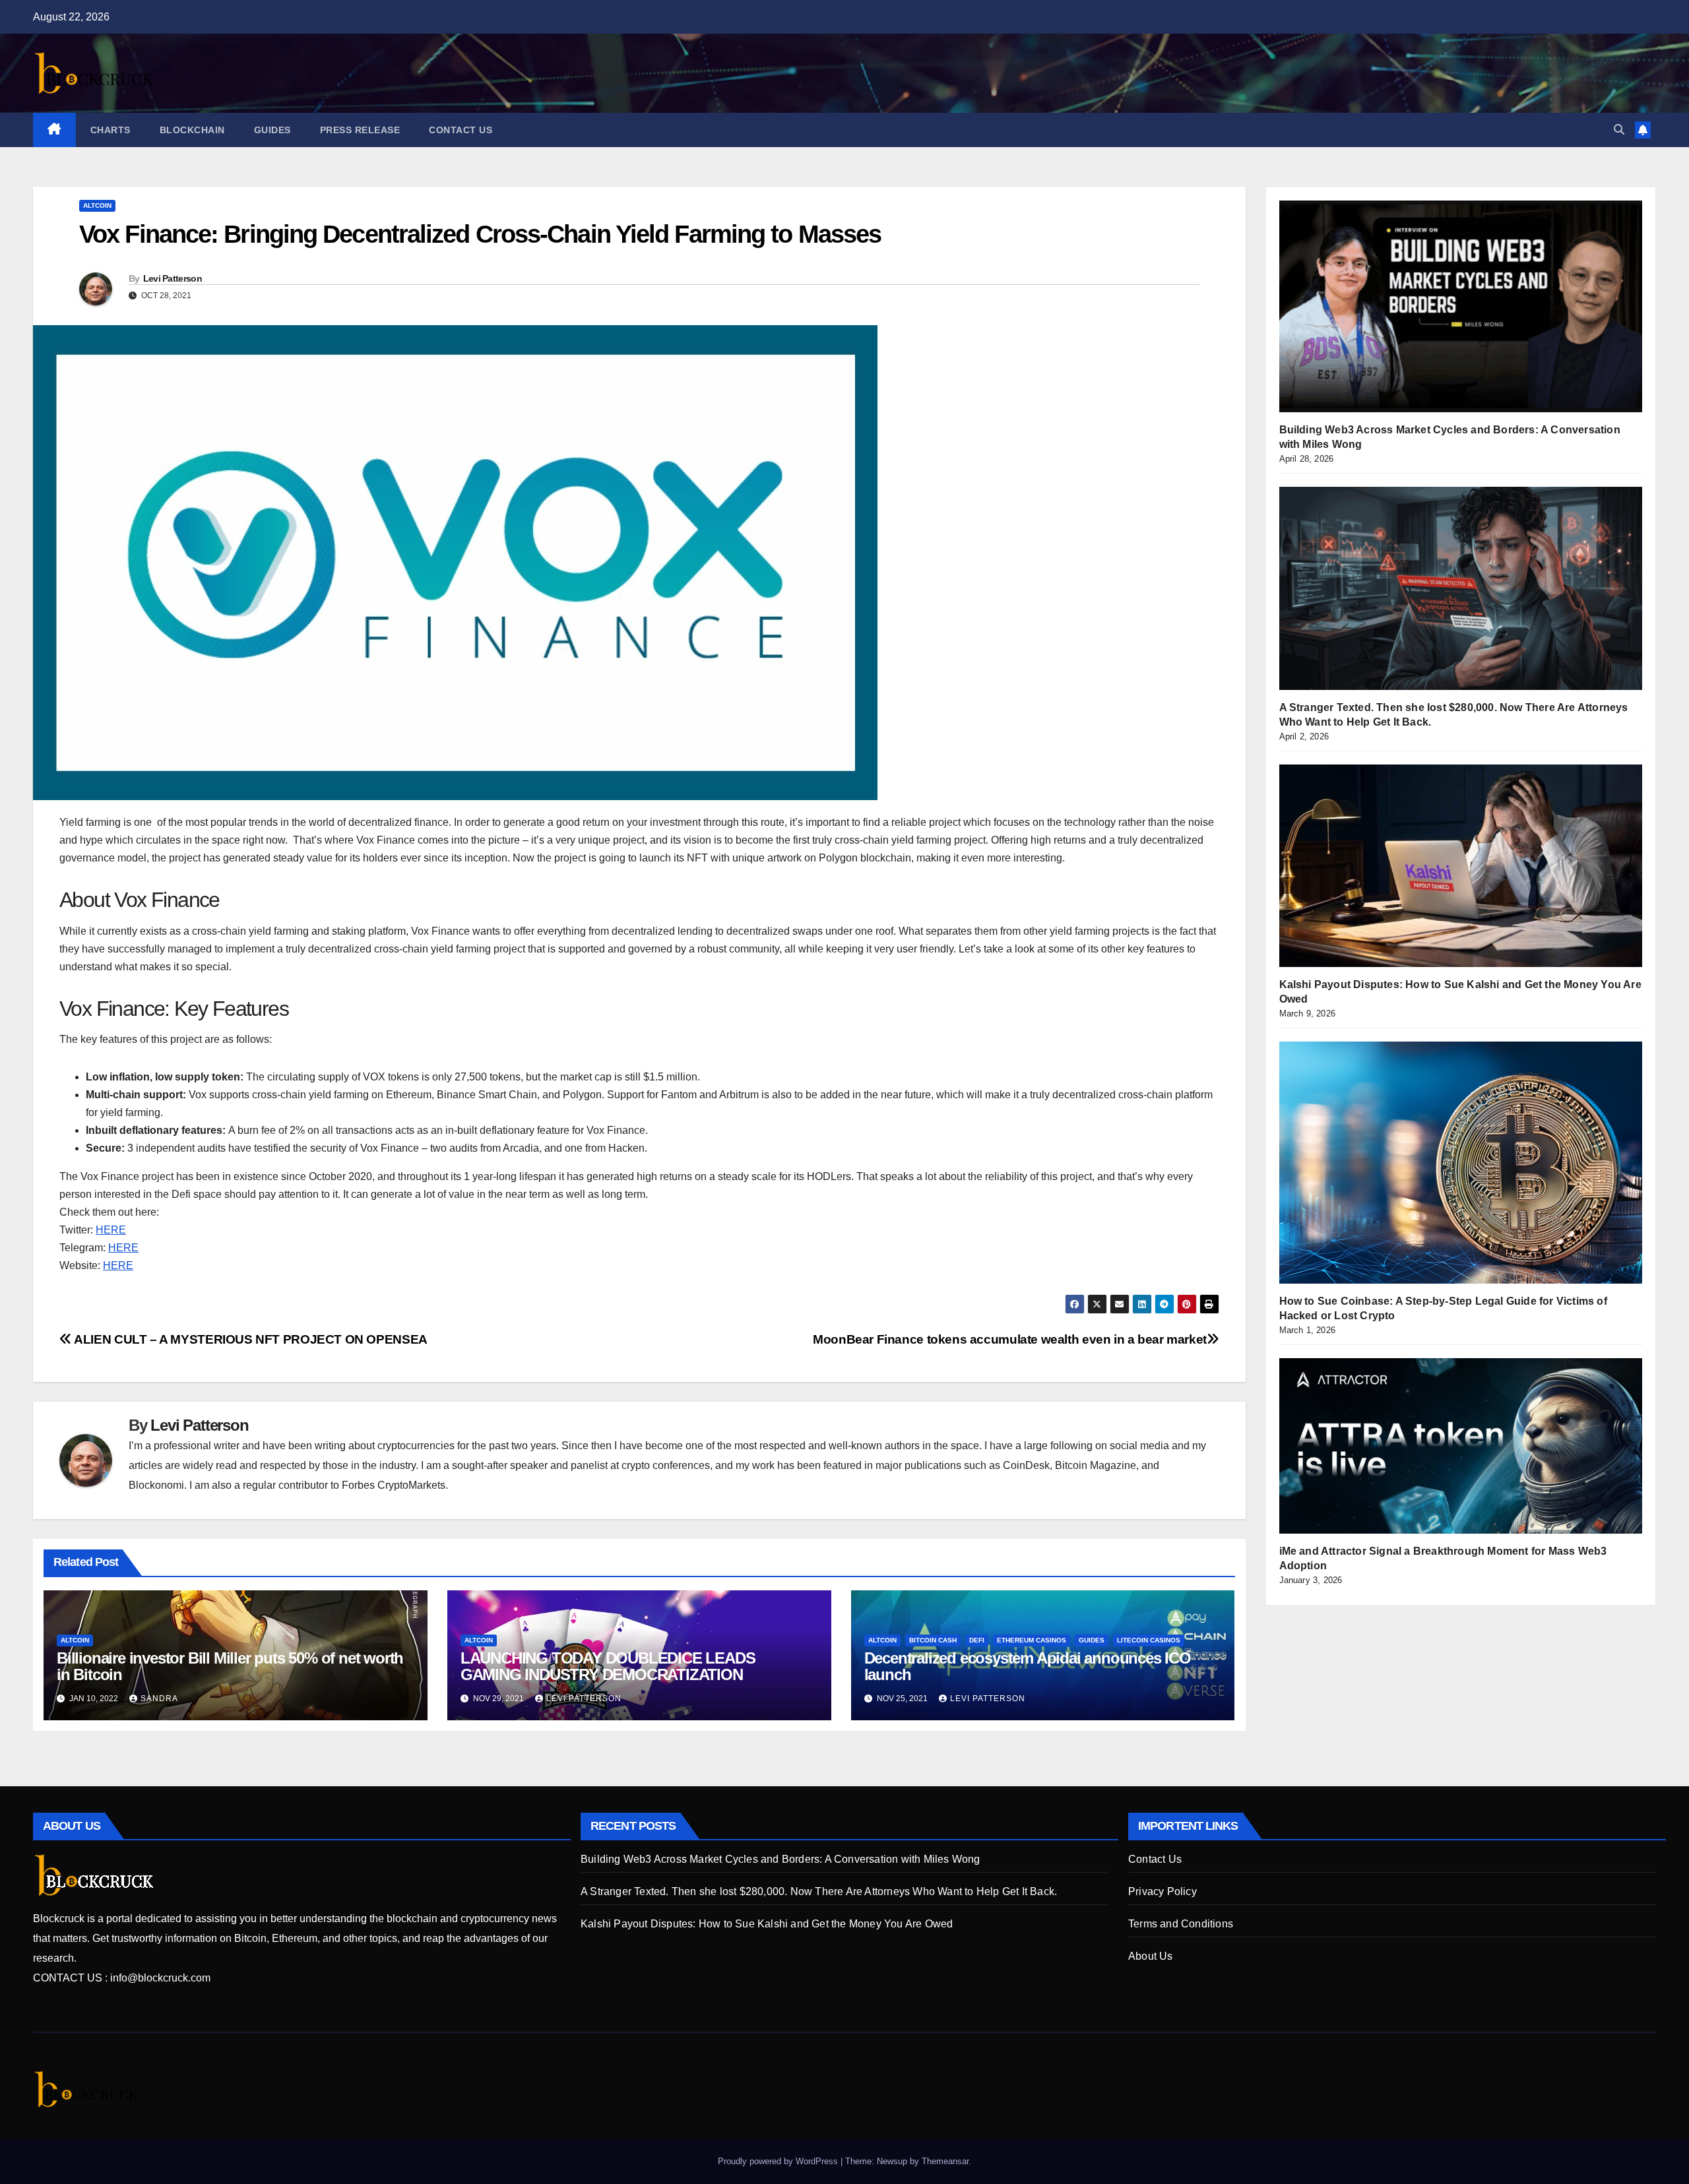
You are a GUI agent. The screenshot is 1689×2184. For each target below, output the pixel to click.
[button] (1619, 130)
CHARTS (111, 130)
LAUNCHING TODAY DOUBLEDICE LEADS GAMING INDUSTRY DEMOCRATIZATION (608, 1666)
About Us (1151, 1956)
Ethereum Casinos (1032, 1640)
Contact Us (461, 130)
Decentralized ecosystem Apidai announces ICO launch (1028, 1666)
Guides (272, 130)
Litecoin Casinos (1149, 1640)
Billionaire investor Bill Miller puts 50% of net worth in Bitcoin (230, 1666)
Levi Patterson (173, 278)
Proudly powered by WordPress (779, 2161)
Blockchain (192, 130)
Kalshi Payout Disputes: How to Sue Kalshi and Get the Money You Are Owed (767, 1924)
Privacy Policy (1163, 1891)
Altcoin (97, 205)
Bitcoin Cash (933, 1640)
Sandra (159, 1699)
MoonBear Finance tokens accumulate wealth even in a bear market (1010, 1339)
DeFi (977, 1640)
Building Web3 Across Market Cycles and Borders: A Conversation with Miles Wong (781, 1859)
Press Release (360, 130)
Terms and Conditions (1181, 1924)
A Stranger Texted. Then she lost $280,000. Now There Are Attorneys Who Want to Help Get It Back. (819, 1891)
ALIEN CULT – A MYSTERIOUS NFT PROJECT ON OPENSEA (250, 1339)
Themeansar (945, 2161)
